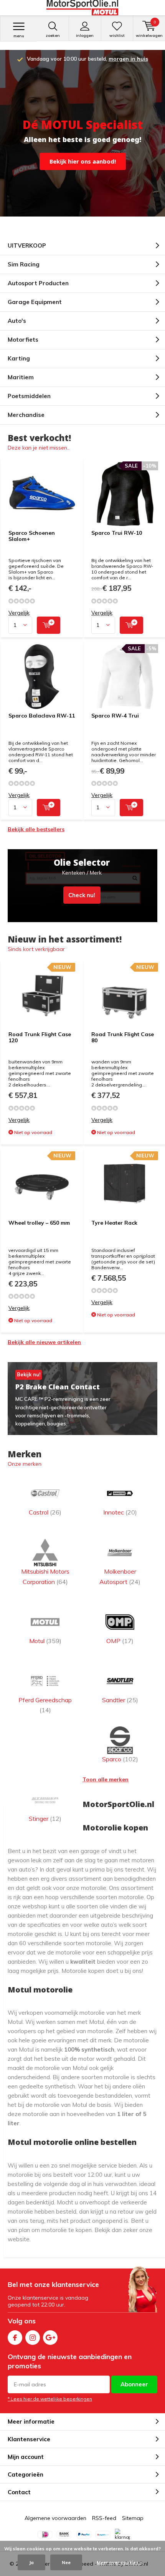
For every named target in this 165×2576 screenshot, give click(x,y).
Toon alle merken (106, 1779)
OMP (120, 1641)
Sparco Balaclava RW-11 (42, 716)
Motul (45, 1641)
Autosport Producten (38, 283)
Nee (66, 2562)
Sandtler (120, 1700)
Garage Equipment (35, 302)
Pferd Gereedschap (45, 1705)
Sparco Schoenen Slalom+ (32, 536)
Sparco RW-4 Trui (115, 716)
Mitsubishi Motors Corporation (45, 1576)
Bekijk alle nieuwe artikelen (44, 1342)
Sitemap (133, 2518)
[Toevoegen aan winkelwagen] (49, 625)
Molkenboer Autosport (120, 1576)
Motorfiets (23, 340)
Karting (19, 358)
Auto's (17, 321)
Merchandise (26, 415)
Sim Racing (24, 264)
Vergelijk (19, 613)
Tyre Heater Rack (114, 1223)
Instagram (33, 2338)
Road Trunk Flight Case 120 (40, 1037)
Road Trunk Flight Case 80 (123, 1037)
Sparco (120, 1759)
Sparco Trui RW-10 (117, 533)
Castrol (45, 1512)
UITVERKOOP (27, 246)
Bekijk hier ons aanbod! (83, 161)
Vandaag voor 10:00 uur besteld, (87, 59)
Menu (19, 36)
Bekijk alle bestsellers (36, 829)
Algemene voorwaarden (55, 2518)
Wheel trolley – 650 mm (39, 1223)
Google (50, 2338)
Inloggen (85, 36)
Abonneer (134, 2384)
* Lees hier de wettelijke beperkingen (50, 2399)
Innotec (120, 1512)
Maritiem (21, 377)
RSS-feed (104, 2518)
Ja (31, 2562)
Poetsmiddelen (29, 396)
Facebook (15, 2338)
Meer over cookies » (119, 2562)
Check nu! (82, 886)
